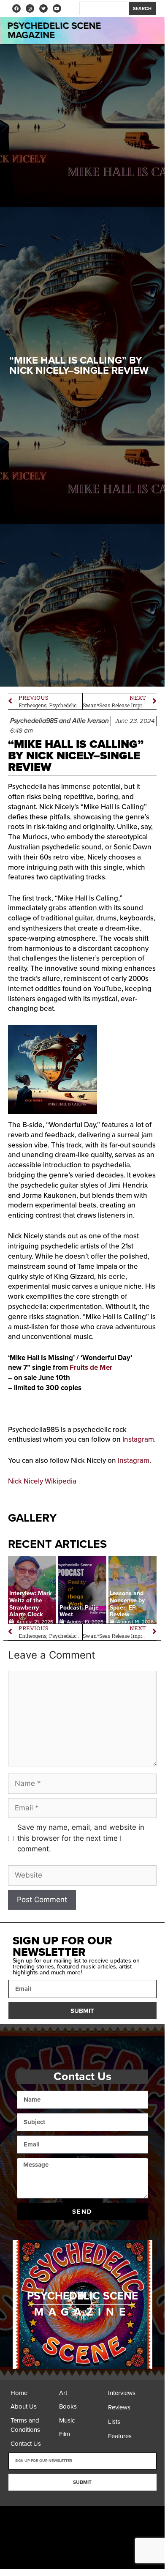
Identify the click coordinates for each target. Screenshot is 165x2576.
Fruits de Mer (91, 1367)
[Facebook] (16, 8)
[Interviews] (130, 2395)
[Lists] (130, 2424)
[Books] (81, 2409)
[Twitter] (43, 8)
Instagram (138, 1439)
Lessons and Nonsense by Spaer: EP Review (127, 1604)
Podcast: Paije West (79, 1611)
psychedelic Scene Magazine (54, 30)
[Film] (81, 2436)
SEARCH (142, 9)
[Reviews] (130, 2410)
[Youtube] (57, 8)
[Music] (81, 2423)
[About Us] (33, 2409)
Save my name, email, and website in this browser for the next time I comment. (81, 1838)
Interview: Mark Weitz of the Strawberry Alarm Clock (30, 1604)
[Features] (130, 2439)
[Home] (33, 2395)
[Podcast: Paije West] (82, 1590)
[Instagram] (30, 8)
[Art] (81, 2395)
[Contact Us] (33, 2446)
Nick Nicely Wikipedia (42, 1481)
